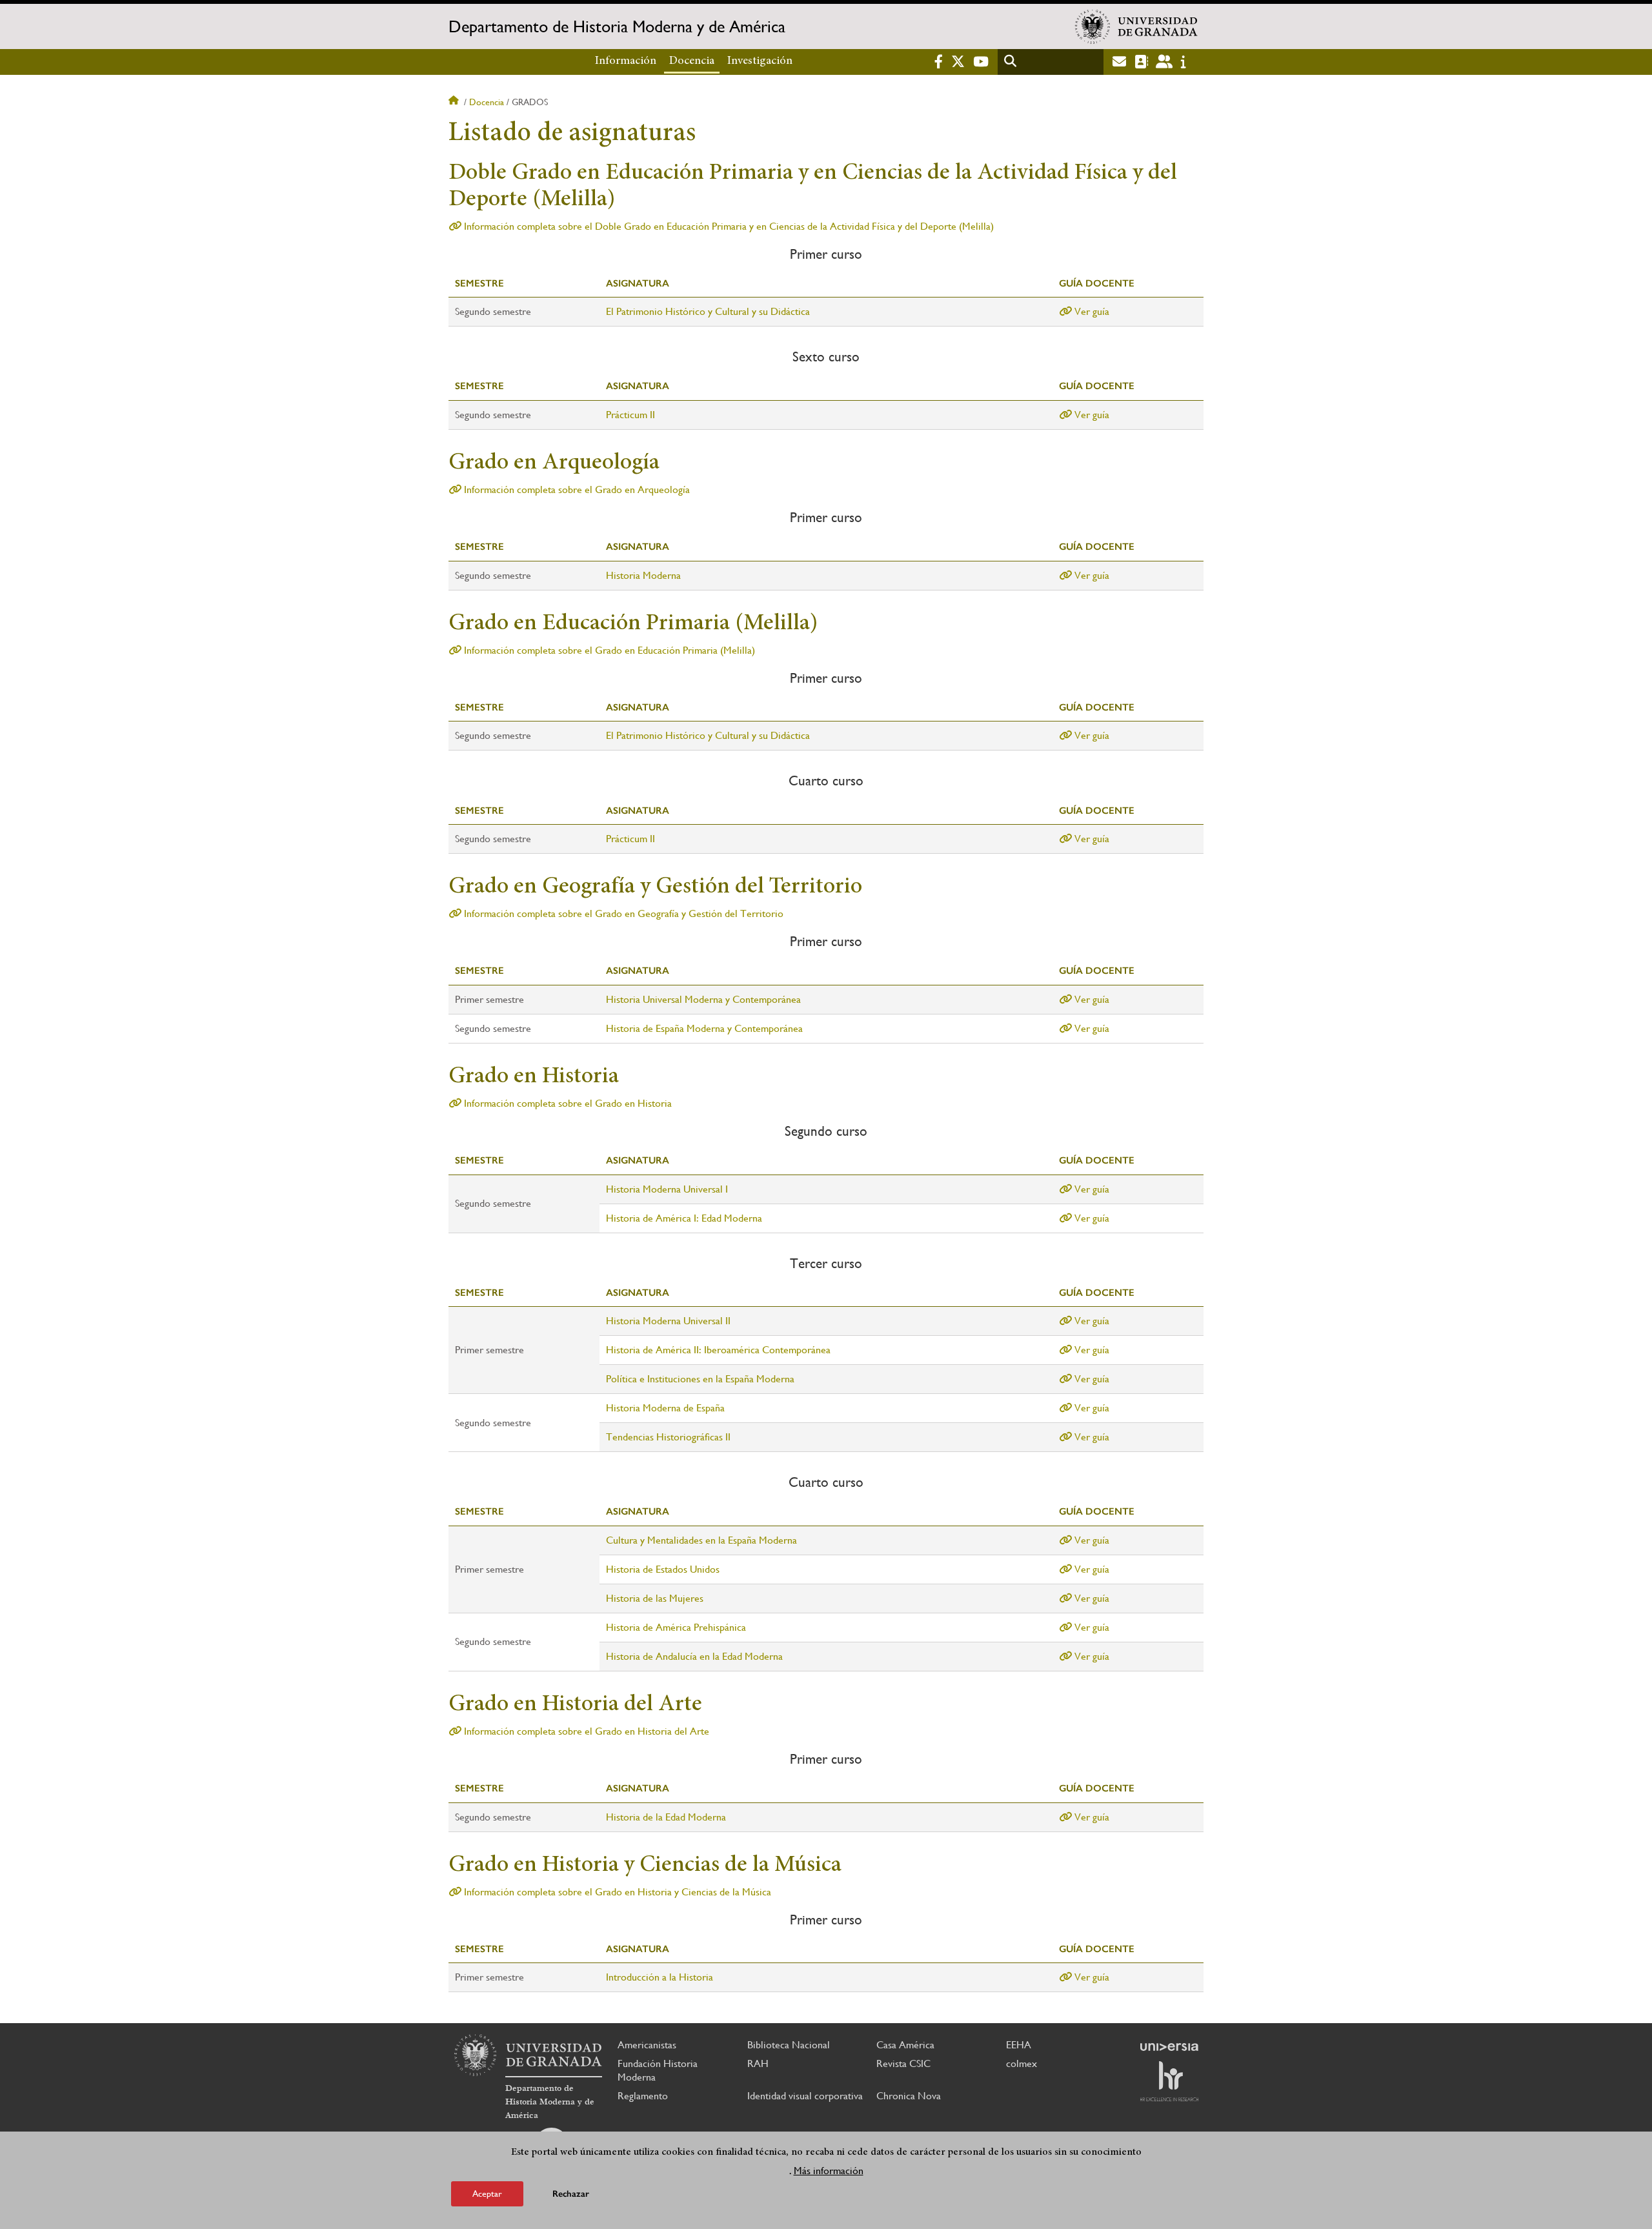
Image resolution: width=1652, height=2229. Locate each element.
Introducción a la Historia (660, 1977)
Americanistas (647, 2045)
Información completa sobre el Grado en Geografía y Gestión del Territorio (622, 913)
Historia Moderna (643, 575)
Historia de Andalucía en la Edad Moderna (694, 1656)
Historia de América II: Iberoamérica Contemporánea (718, 1350)
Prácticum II (630, 415)
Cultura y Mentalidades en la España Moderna (701, 1540)
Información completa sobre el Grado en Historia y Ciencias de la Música (616, 1892)
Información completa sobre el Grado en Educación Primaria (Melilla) (608, 650)
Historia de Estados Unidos (663, 1569)
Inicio (455, 102)
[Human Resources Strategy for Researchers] (1169, 2081)
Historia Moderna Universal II (668, 1321)
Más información (829, 2170)
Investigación (760, 61)
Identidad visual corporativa (805, 2096)
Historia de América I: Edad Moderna (684, 1218)
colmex (1022, 2063)
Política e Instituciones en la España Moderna (700, 1379)
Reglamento (643, 2096)
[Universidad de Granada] (1136, 26)
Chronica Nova (909, 2096)
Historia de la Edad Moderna (666, 1817)
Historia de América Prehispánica (676, 1627)
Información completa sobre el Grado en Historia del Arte (585, 1731)
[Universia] (1169, 2047)
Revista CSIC (903, 2063)
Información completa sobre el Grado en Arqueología (576, 489)
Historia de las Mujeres (655, 1598)
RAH (758, 2063)
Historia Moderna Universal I (667, 1189)
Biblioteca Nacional (789, 2045)
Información (626, 61)
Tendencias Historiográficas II (668, 1437)
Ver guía (1091, 311)
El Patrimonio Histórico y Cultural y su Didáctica (708, 311)
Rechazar (571, 2193)
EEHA (1019, 2045)
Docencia (692, 61)
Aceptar (487, 2193)
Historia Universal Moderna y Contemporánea (703, 999)
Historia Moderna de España (665, 1408)
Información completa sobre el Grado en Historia (567, 1103)
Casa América (905, 2045)
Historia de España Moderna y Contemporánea (704, 1028)
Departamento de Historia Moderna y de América (617, 26)
